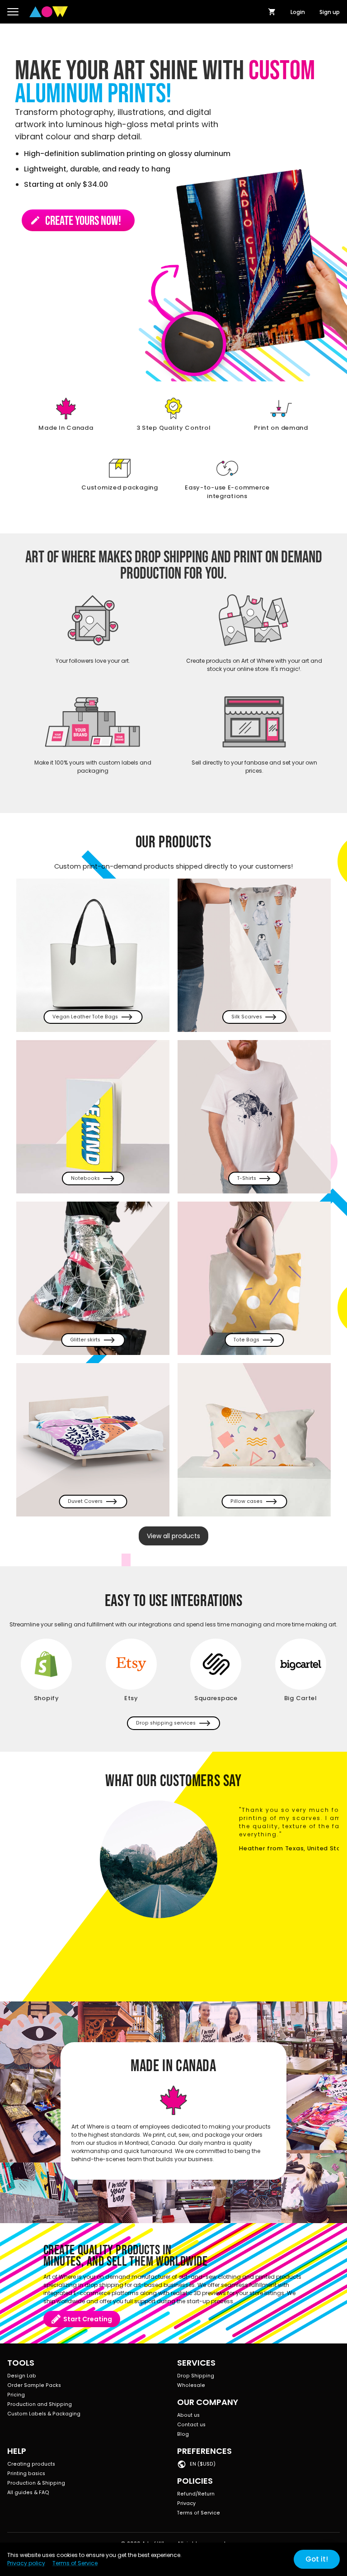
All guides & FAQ (28, 2493)
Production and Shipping (40, 2404)
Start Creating (88, 2319)
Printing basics (26, 2474)
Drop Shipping (196, 2376)
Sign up (330, 12)
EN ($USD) (203, 2464)
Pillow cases (246, 1501)
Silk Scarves (247, 1017)
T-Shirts (247, 1178)
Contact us (191, 2425)
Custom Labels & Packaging (44, 2414)
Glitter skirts (85, 1340)
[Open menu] (13, 12)
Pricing (16, 2395)
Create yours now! (75, 221)
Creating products (31, 2464)
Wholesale (191, 2385)
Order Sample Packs (34, 2385)
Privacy (186, 2503)
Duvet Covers (85, 1501)
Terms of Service (199, 2513)
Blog (183, 2434)
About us (188, 2415)
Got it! (317, 2559)
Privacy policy (26, 2563)
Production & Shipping (36, 2483)
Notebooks (85, 1178)
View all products (173, 1536)
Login (298, 12)
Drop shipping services (166, 1723)
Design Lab (22, 2376)
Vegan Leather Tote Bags (85, 1017)
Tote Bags (246, 1340)
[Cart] (272, 12)
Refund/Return (196, 2494)
